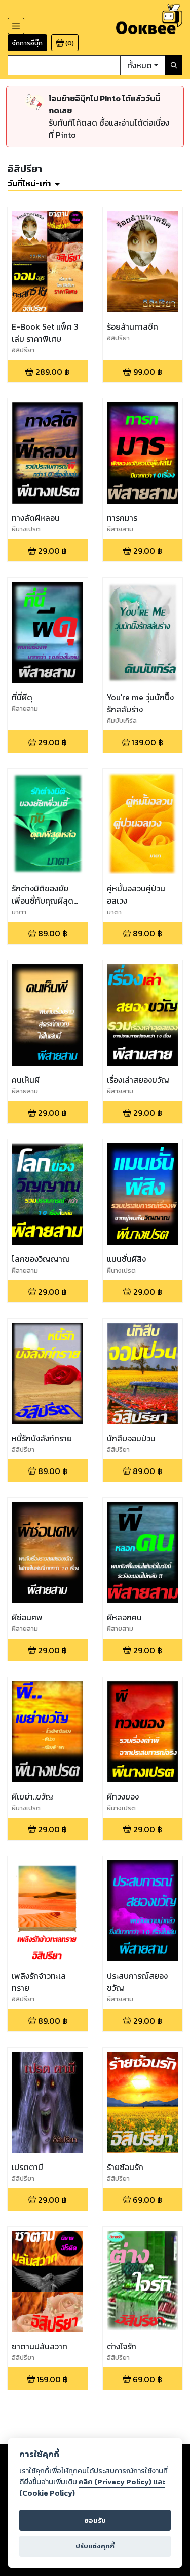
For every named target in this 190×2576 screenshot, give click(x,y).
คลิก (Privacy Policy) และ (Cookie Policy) (92, 2487)
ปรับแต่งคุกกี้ (95, 2546)
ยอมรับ (95, 2521)
